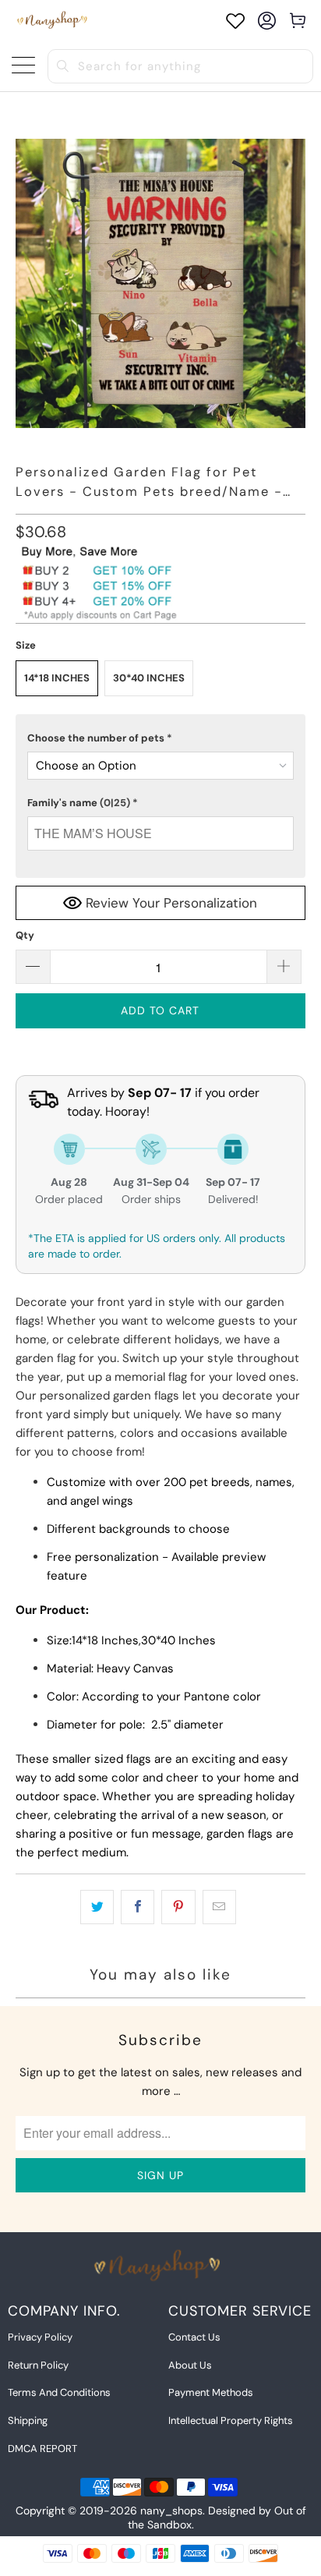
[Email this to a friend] (219, 1907)
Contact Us (194, 2337)
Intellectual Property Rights (231, 2420)
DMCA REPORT (42, 2449)
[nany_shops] (54, 21)
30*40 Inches (149, 678)
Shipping (28, 2420)
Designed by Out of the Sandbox (217, 2518)
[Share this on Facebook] (138, 1907)
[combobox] (180, 66)
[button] (160, 738)
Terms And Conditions (59, 2392)
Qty (25, 935)
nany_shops (171, 2511)
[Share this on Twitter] (97, 1907)
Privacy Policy (40, 2337)
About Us (190, 2365)
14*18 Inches (57, 678)
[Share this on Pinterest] (178, 1907)
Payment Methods (211, 2392)
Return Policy (38, 2365)
